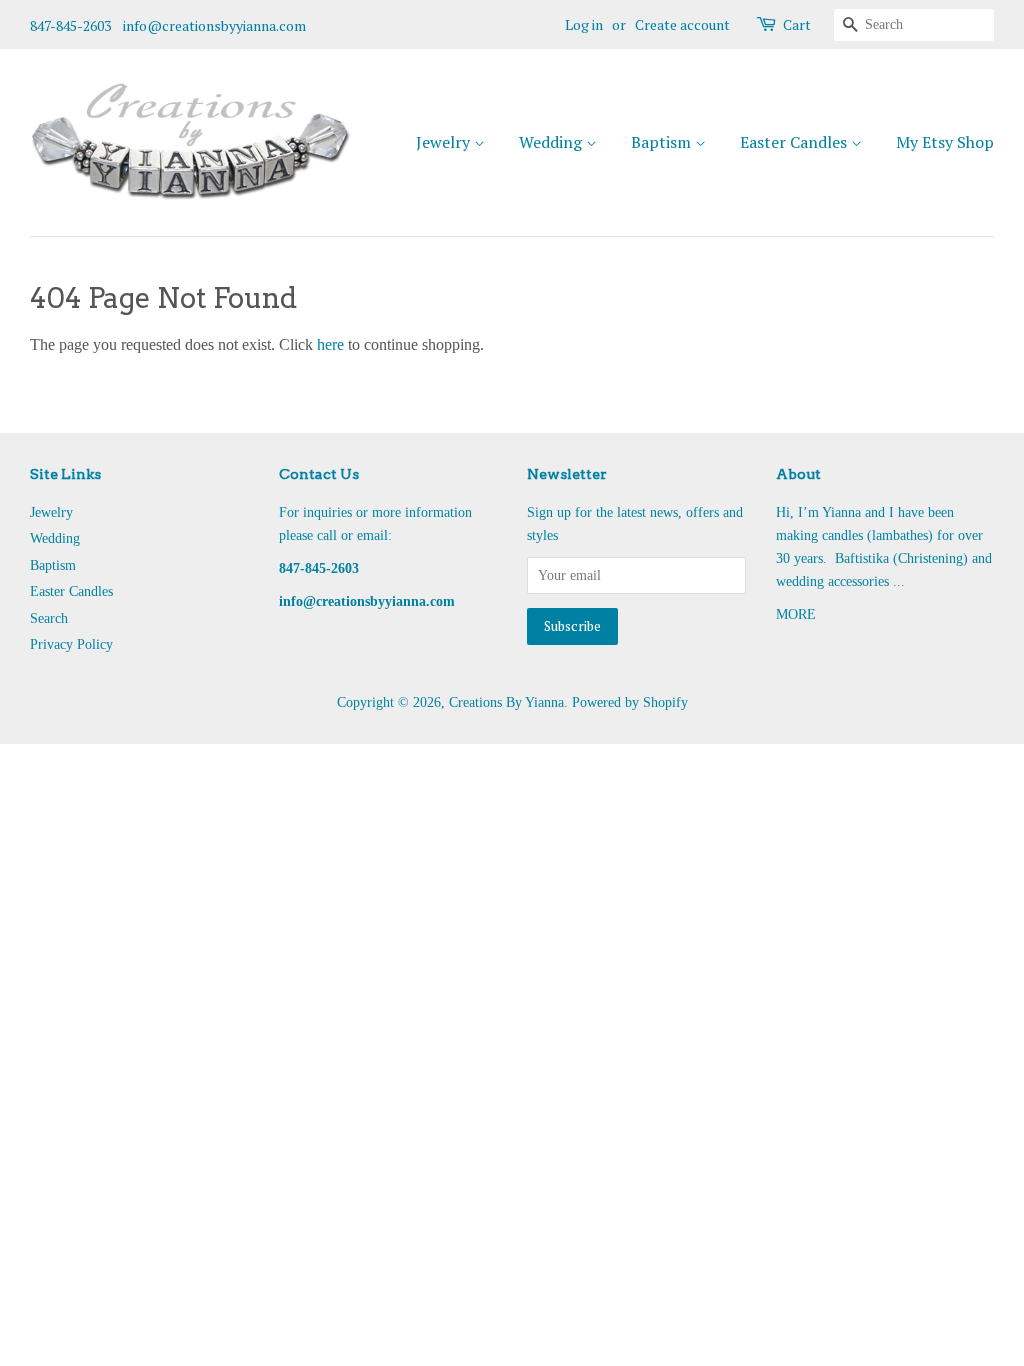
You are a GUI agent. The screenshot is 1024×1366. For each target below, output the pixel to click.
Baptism (663, 142)
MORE (796, 614)
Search (49, 618)
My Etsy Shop (945, 142)
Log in (584, 24)
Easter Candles (795, 142)
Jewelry (445, 142)
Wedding (552, 142)
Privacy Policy (71, 644)
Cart (797, 24)
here (330, 344)
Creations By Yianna (506, 702)
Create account (682, 24)
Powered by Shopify (630, 702)
